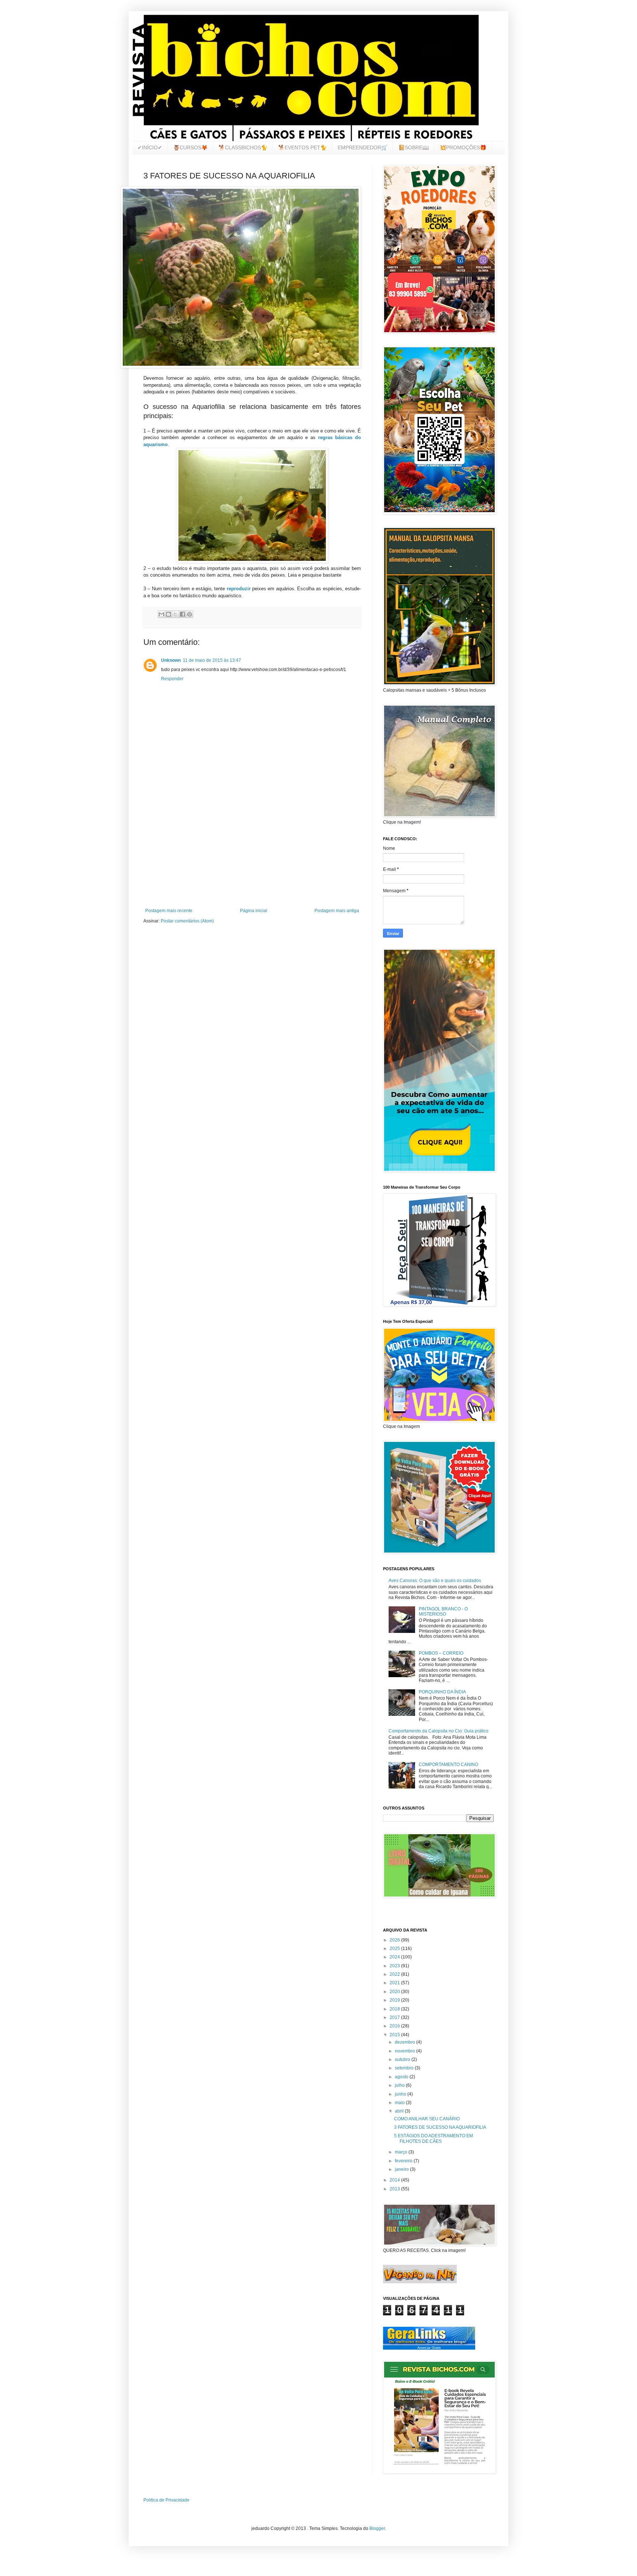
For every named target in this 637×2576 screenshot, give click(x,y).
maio (400, 2103)
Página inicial (254, 911)
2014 (395, 2180)
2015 (395, 2035)
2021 (395, 1983)
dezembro (405, 2042)
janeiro (402, 2169)
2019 (395, 2000)
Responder (172, 679)
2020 (395, 1992)
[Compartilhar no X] (175, 614)
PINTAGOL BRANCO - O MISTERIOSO (443, 1612)
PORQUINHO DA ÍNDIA (442, 1692)
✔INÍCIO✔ (150, 147)
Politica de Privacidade (166, 2500)
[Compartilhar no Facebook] (182, 614)
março (402, 2152)
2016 (395, 2026)
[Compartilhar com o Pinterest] (189, 614)
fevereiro (404, 2161)
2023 (395, 1966)
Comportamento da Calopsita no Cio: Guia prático (438, 1731)
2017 (395, 2017)
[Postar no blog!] (168, 614)
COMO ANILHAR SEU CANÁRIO (427, 2119)
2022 (395, 1974)
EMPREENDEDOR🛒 (363, 147)
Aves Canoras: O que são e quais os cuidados (435, 1581)
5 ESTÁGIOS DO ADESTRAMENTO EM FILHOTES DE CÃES (434, 2138)
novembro (405, 2051)
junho (401, 2094)
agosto (402, 2077)
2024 (395, 1957)
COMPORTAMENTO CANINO (448, 1765)
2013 (395, 2189)
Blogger (377, 2528)
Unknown (171, 660)
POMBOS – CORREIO (441, 1653)
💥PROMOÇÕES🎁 (463, 147)
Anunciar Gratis (429, 2348)
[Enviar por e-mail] (161, 614)
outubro (403, 2059)
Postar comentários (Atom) (187, 921)
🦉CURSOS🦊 (190, 147)
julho (400, 2085)
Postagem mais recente (169, 911)
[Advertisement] (252, 847)
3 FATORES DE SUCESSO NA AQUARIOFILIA (440, 2127)
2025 (395, 1948)
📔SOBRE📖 (414, 147)
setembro (405, 2068)
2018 (395, 2009)
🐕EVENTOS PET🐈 (302, 147)
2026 (395, 1940)
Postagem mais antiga (337, 911)
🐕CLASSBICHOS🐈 (243, 147)
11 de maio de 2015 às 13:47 (212, 660)
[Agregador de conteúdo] (429, 2344)
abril (400, 2111)
